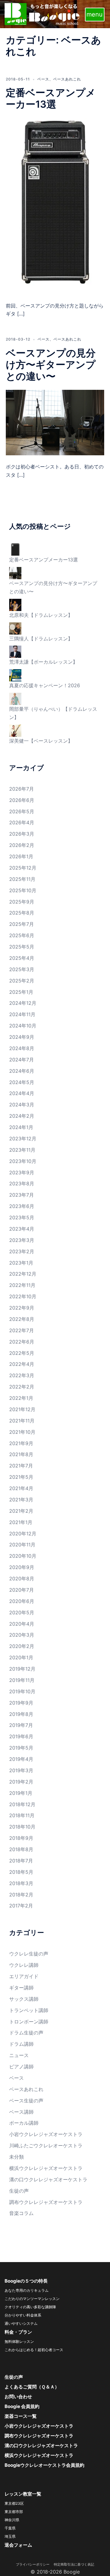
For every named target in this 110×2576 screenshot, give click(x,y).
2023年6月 (22, 1206)
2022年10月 (23, 1296)
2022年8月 (22, 1319)
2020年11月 (22, 1545)
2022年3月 (22, 1375)
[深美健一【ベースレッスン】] (15, 730)
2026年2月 (22, 845)
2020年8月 (22, 1579)
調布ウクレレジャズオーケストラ (46, 2202)
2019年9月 (21, 1703)
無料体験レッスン (19, 2341)
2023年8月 (22, 1184)
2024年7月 (22, 1060)
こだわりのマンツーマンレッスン (32, 2299)
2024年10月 (23, 1026)
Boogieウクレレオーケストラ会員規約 (44, 2465)
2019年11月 (22, 1680)
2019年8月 (21, 1714)
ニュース (19, 2055)
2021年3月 (21, 1500)
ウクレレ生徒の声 (29, 1954)
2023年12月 (23, 1139)
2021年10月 (22, 1432)
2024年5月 (22, 1082)
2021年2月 (21, 1511)
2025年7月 (22, 924)
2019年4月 (21, 1759)
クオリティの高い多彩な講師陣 (30, 2307)
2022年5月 (22, 1353)
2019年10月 (22, 1691)
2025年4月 (22, 958)
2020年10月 (23, 1556)
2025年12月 (23, 868)
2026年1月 (21, 856)
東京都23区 (14, 2503)
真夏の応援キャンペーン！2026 (45, 685)
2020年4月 (22, 1624)
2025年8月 (22, 913)
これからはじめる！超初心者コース (34, 2350)
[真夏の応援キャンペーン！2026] (15, 675)
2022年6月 (22, 1342)
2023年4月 (22, 1229)
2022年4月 (22, 1364)
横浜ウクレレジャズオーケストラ (46, 2168)
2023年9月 (22, 1172)
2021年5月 (21, 1477)
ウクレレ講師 (24, 1965)
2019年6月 (21, 1736)
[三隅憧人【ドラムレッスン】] (15, 628)
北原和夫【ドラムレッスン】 (41, 615)
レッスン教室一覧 (23, 2494)
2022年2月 (22, 1387)
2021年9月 (21, 1443)
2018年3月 (21, 1883)
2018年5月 (21, 1872)
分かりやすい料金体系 (23, 2315)
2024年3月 (22, 1105)
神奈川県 (12, 2520)
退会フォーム (18, 2545)
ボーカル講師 (24, 2123)
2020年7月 (22, 1590)
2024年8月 (22, 1048)
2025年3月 (22, 969)
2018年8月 (21, 1849)
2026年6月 (22, 800)
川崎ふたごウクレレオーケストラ (46, 2145)
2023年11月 (22, 1150)
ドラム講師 (21, 2044)
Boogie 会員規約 (22, 2406)
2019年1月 (21, 1793)
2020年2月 (22, 1646)
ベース (43, 79)
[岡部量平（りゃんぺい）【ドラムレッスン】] (15, 698)
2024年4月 (22, 1093)
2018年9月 (21, 1838)
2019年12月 (22, 1669)
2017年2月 (21, 1906)
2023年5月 (22, 1217)
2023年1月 (21, 1263)
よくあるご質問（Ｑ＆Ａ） (32, 2387)
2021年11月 (22, 1421)
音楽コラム (21, 2213)
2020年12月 (23, 1534)
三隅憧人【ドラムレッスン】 (41, 639)
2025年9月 (22, 902)
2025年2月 (22, 981)
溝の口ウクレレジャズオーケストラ (48, 2179)
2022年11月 (22, 1285)
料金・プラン (18, 2332)
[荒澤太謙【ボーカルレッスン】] (15, 651)
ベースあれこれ (67, 79)
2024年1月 (21, 1127)
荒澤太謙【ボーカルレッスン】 (43, 662)
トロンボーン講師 (29, 2022)
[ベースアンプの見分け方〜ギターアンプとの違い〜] (55, 422)
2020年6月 (22, 1601)
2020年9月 (22, 1567)
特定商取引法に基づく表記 (74, 2564)
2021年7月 (21, 1466)
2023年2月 (22, 1251)
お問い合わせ (18, 2397)
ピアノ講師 (21, 2067)
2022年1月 (21, 1398)
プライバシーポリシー (34, 2564)
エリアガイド (24, 1976)
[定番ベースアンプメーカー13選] (55, 206)
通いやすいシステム (21, 2323)
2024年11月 (22, 1014)
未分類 (16, 2157)
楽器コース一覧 (21, 2416)
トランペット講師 (29, 2010)
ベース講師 (21, 2112)
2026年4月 (22, 822)
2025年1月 (21, 992)
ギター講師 (21, 1988)
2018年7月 (21, 1861)
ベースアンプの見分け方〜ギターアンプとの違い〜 (51, 365)
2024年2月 (22, 1116)
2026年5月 (22, 811)
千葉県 (10, 2528)
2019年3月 (21, 1770)
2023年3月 (22, 1240)
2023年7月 (22, 1195)
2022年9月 (22, 1308)
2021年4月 (21, 1488)
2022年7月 (22, 1330)
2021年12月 (22, 1409)
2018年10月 (22, 1827)
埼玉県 (10, 2536)
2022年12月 (23, 1274)
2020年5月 (22, 1612)
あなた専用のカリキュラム (27, 2290)
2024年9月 (22, 1037)
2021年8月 (21, 1454)
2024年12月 (23, 1003)
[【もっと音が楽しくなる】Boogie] (42, 13)
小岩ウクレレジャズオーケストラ (46, 2134)
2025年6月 (22, 935)
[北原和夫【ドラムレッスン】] (15, 604)
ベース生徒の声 (26, 2101)
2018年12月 (22, 1804)
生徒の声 (19, 2191)
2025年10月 (23, 890)
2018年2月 (21, 1895)
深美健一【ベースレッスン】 (41, 741)
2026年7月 (22, 789)
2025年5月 (22, 947)
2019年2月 (21, 1782)
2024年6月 (22, 1071)
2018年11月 (22, 1815)
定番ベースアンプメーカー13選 (51, 98)
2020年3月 (22, 1635)
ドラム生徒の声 (26, 2033)
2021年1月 (21, 1522)
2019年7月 (21, 1725)
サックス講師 (24, 1999)
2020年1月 (21, 1657)
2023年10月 (23, 1161)
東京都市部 (14, 2512)
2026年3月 (22, 834)
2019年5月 (21, 1748)
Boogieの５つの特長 (26, 2281)
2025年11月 (22, 879)
